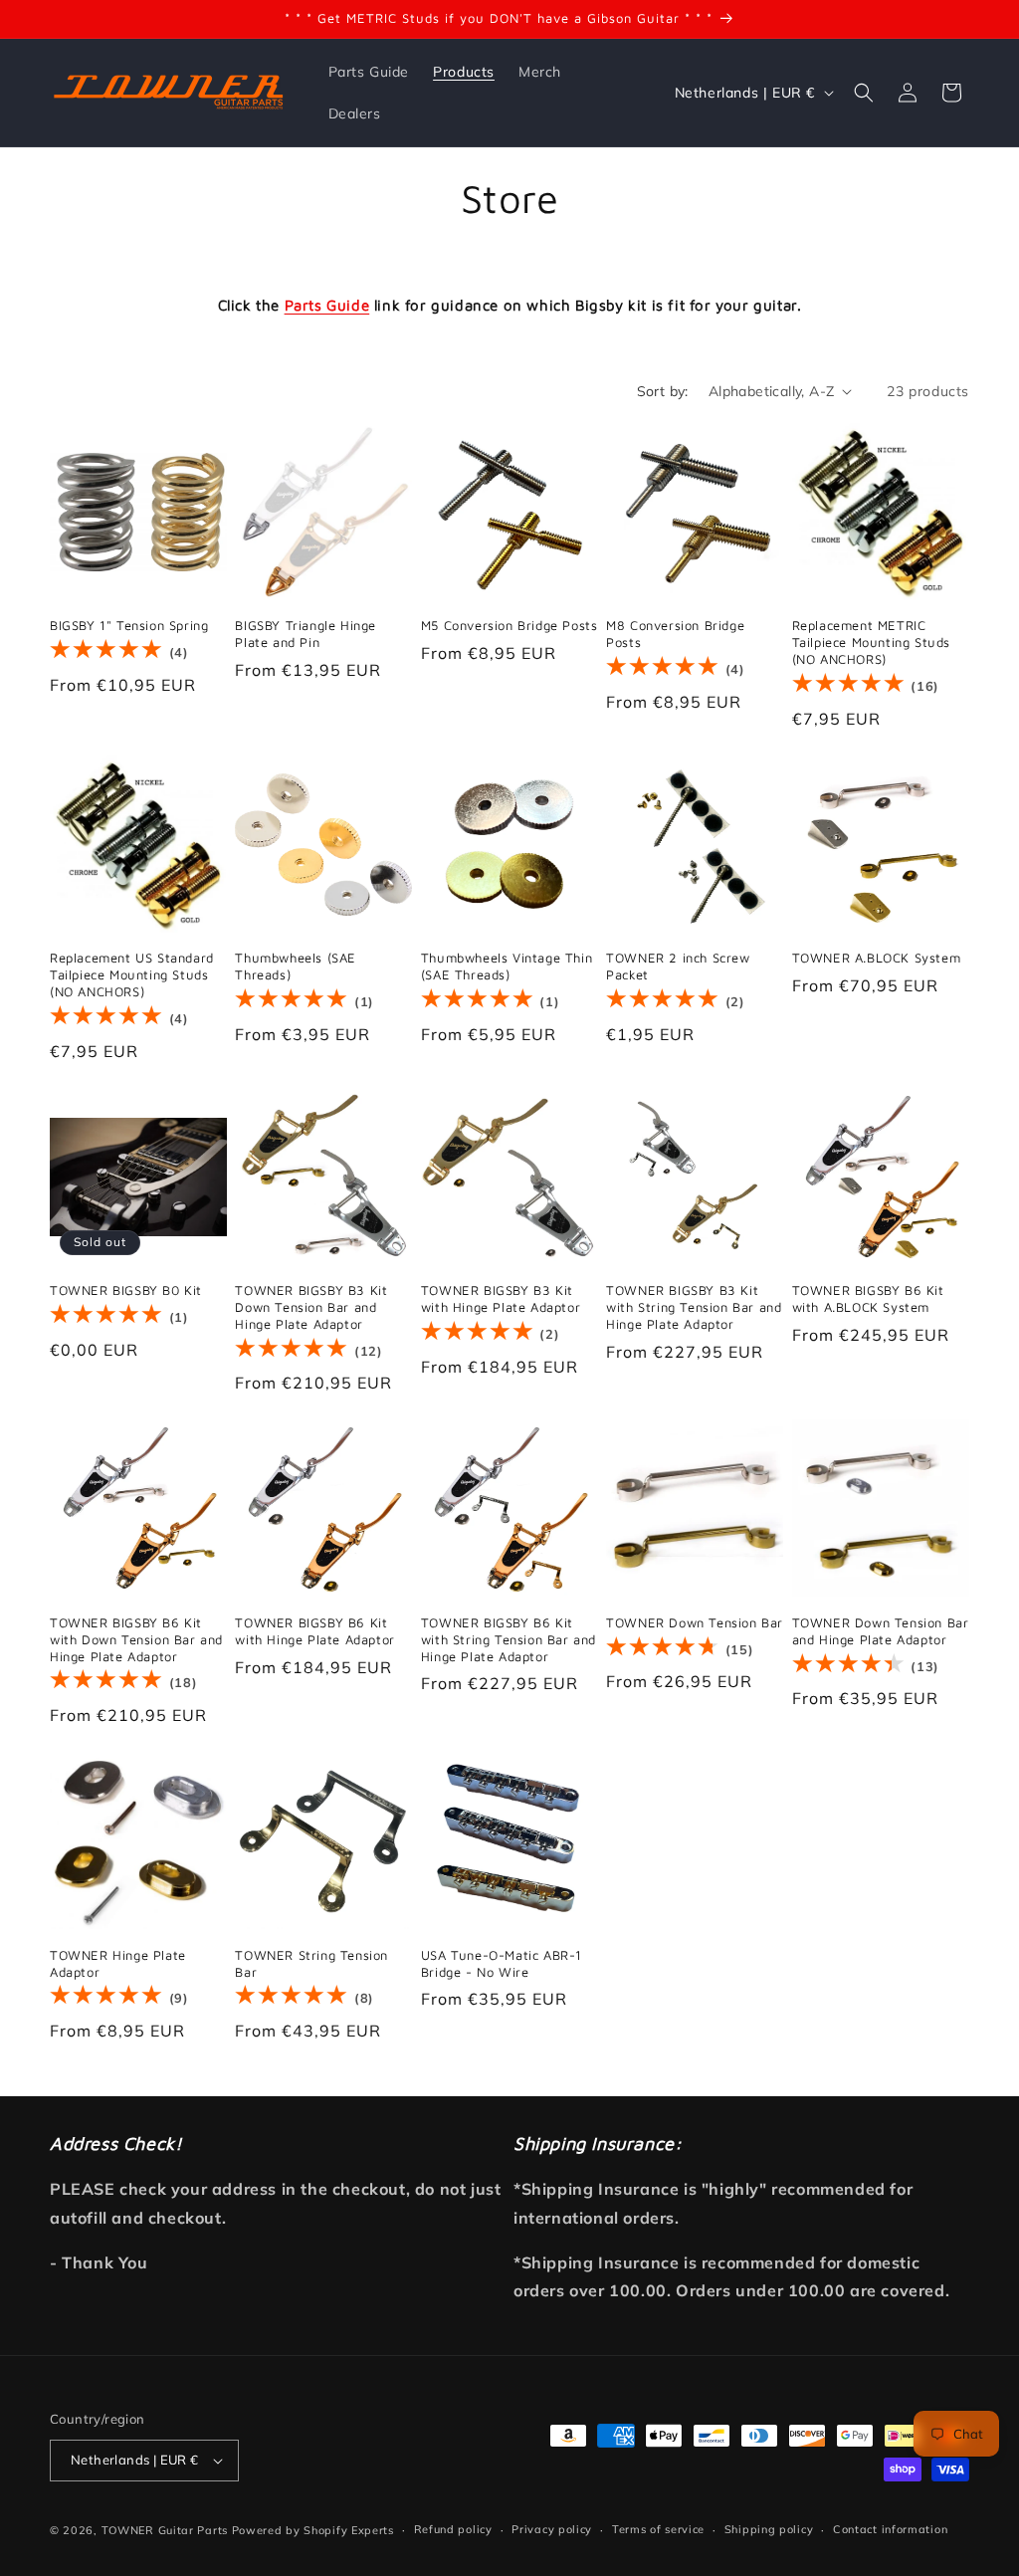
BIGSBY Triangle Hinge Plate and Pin (306, 634)
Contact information (890, 2529)
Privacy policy (552, 2529)
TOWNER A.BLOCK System (877, 958)
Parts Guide (327, 305)
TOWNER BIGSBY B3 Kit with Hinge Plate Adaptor (501, 1298)
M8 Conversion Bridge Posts (675, 634)
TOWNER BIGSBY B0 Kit (126, 1290)
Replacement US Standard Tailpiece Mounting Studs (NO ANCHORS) (132, 974)
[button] (864, 93)
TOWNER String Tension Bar (311, 1963)
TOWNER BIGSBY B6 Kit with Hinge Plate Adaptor (314, 1631)
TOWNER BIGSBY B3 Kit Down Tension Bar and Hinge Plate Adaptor (311, 1307)
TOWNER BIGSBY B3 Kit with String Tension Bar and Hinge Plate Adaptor (694, 1307)
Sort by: (663, 391)
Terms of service (658, 2529)
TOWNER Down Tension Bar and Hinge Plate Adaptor (881, 1631)
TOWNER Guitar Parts (165, 2530)
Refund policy (453, 2529)
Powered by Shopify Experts (313, 2530)
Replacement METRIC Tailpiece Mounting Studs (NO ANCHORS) (871, 642)
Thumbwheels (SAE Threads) (296, 966)
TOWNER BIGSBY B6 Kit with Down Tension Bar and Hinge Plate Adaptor (136, 1639)
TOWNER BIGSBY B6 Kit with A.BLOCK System (868, 1298)
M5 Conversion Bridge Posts (509, 625)
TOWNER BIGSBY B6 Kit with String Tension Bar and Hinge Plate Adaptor (509, 1639)
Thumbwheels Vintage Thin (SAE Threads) (507, 966)
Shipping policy (769, 2529)
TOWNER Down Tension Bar (695, 1622)
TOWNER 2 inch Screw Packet (678, 966)
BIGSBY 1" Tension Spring (129, 625)
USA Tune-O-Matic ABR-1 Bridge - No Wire (502, 1963)
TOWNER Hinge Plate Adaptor (118, 1963)
